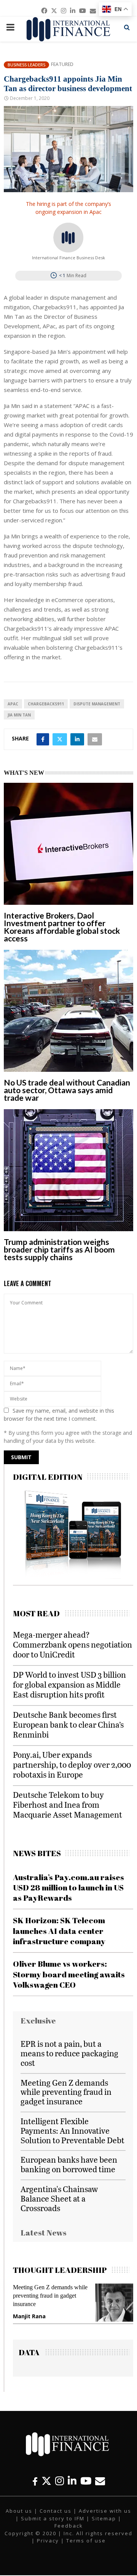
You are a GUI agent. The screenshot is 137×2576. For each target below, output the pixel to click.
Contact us (56, 2511)
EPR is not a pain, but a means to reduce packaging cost (69, 2053)
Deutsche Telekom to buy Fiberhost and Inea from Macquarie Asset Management (68, 1804)
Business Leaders (26, 65)
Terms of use (86, 2541)
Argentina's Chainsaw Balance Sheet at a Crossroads (59, 2198)
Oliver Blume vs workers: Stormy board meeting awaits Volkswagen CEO (69, 1974)
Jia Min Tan (19, 715)
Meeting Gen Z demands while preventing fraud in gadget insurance (66, 2092)
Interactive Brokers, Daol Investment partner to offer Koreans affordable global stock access (62, 927)
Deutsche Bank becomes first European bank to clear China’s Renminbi (68, 1724)
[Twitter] (46, 2481)
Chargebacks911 (46, 704)
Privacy (48, 2541)
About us (19, 2511)
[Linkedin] (72, 2481)
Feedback (69, 2526)
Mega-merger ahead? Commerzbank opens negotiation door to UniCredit (72, 1644)
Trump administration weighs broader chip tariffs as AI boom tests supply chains (59, 1249)
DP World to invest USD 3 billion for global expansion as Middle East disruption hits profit (69, 1684)
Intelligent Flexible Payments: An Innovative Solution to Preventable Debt (72, 2130)
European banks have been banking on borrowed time (69, 2164)
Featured (62, 64)
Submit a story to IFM (53, 2518)
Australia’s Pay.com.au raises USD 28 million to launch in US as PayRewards (68, 1888)
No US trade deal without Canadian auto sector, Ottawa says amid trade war (67, 1090)
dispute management (97, 704)
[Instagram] (60, 2481)
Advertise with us (105, 2511)
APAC (13, 704)
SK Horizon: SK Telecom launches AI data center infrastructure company (59, 1931)
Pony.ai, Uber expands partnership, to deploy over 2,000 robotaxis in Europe (72, 1764)
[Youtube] (86, 2481)
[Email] (100, 2481)
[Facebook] (35, 2481)
